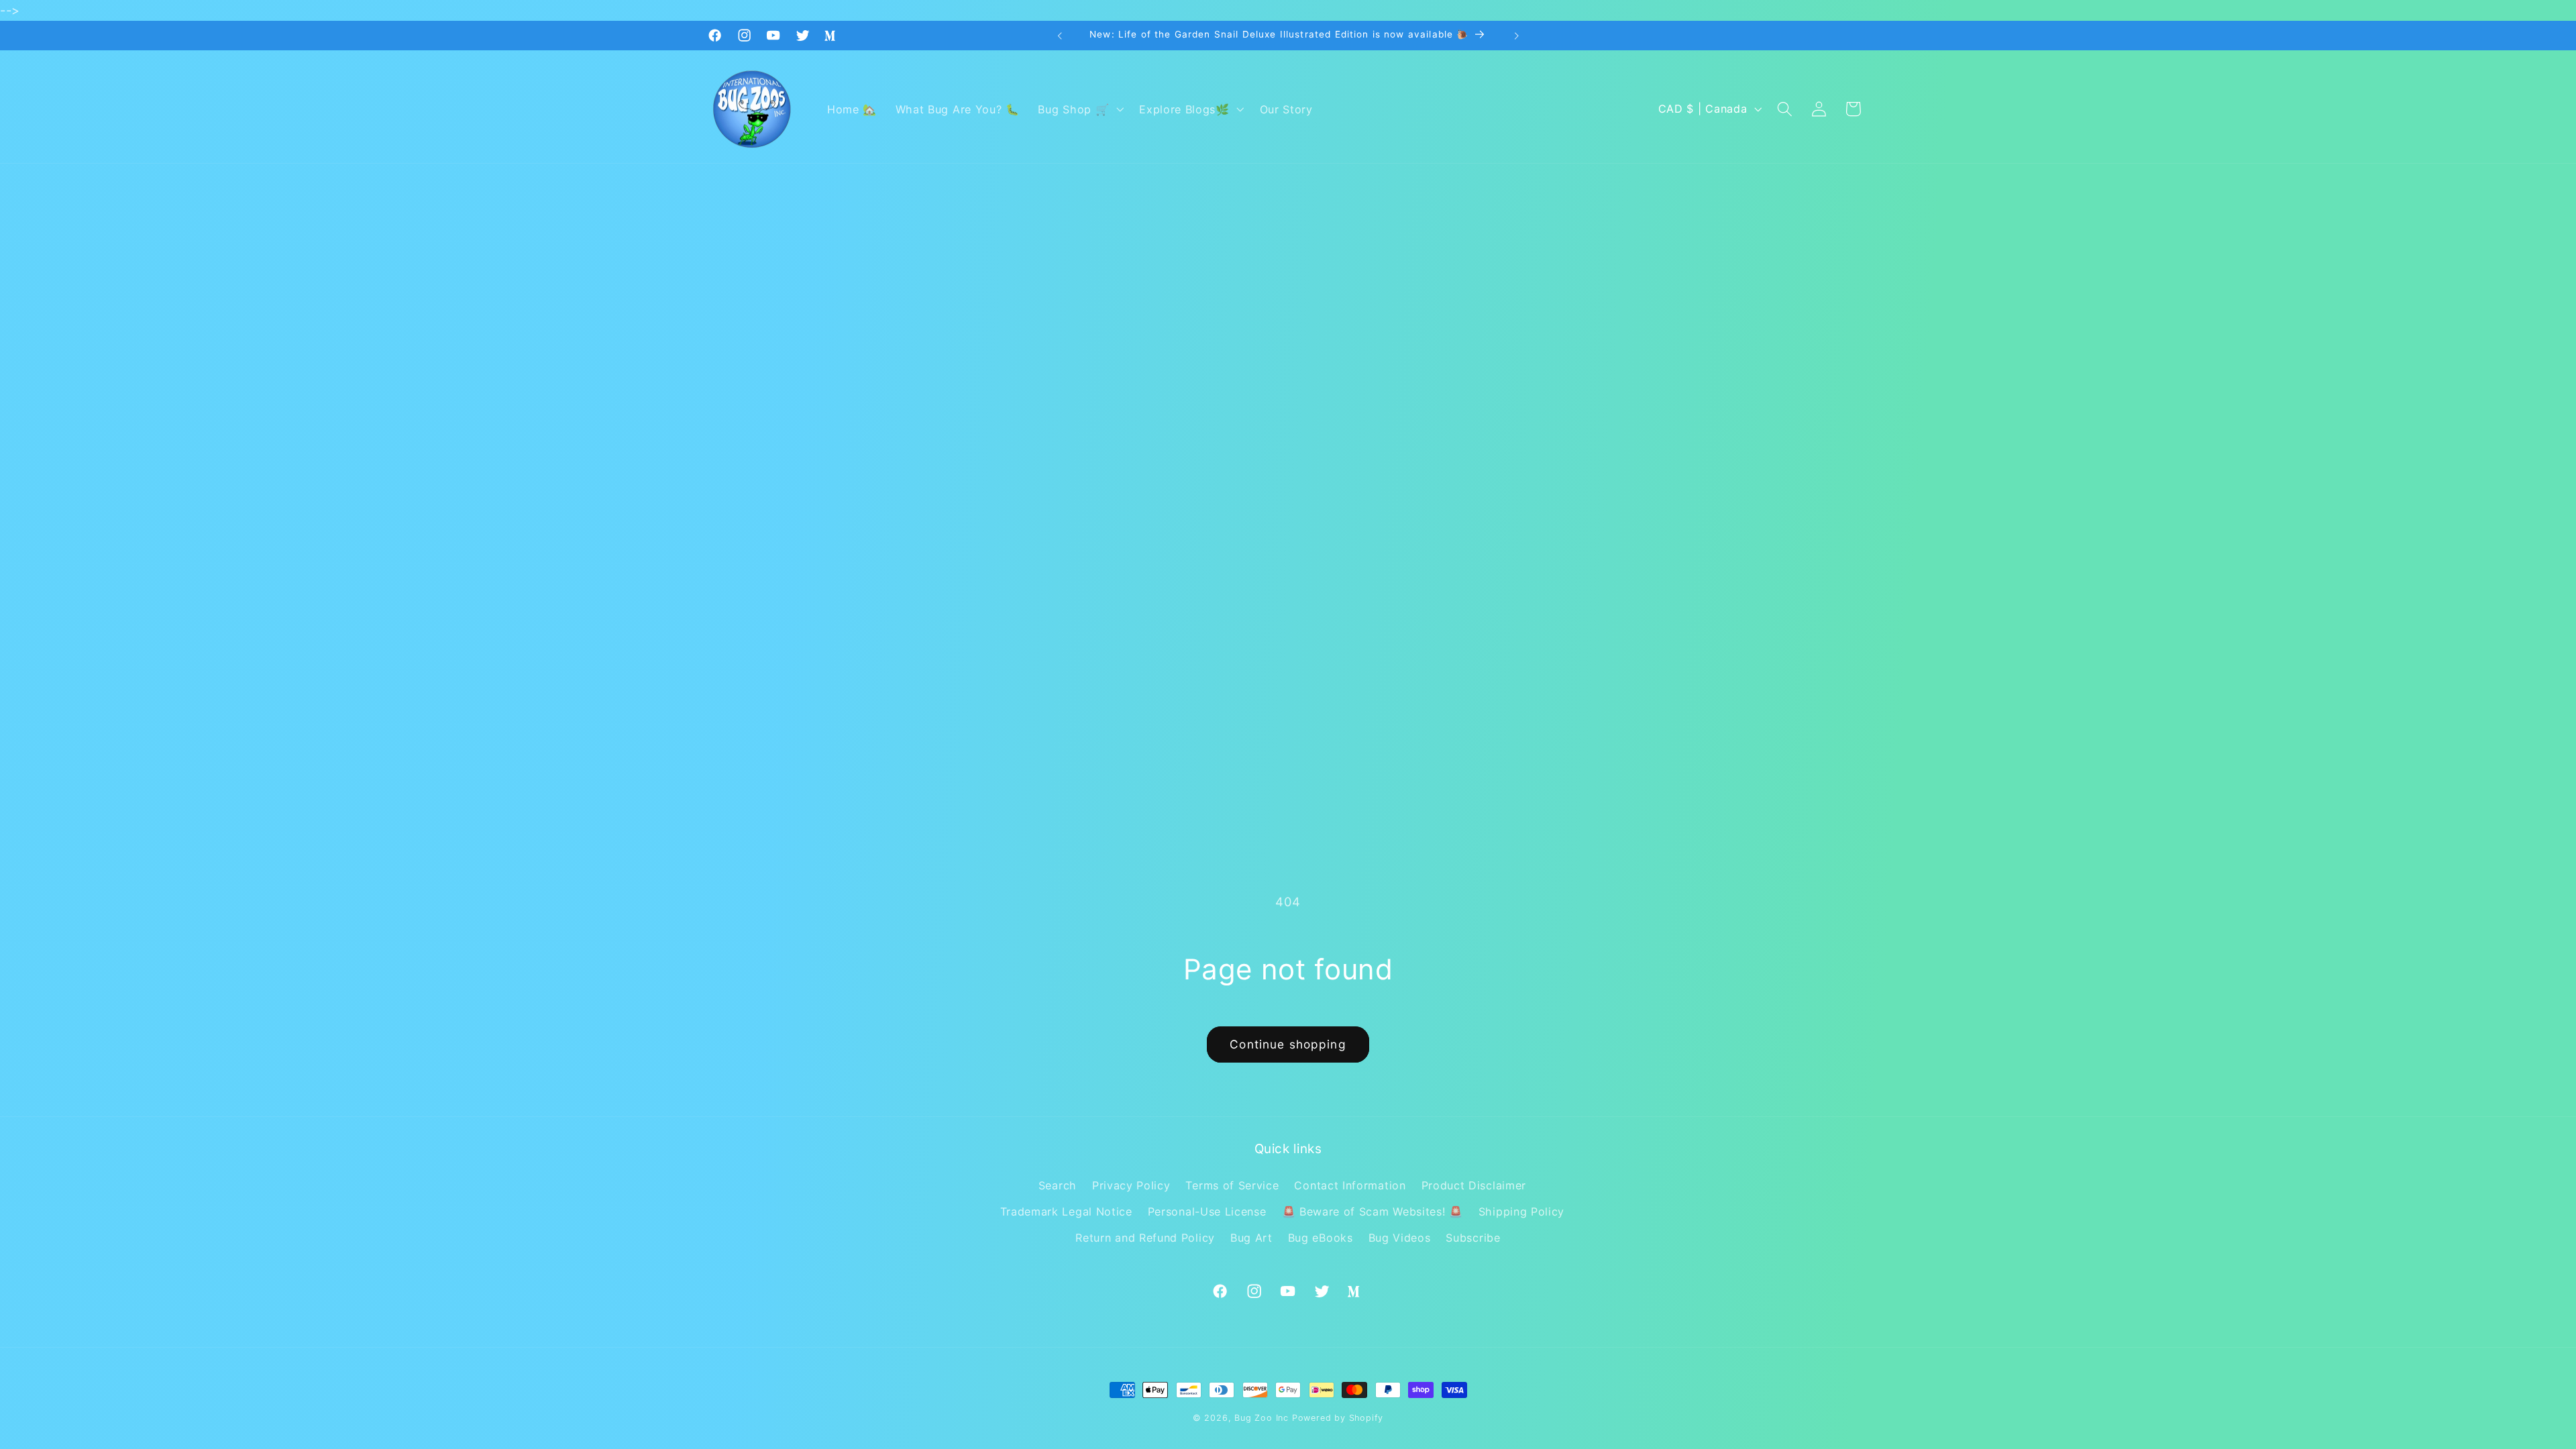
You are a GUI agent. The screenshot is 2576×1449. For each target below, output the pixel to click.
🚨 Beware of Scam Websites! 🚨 (1373, 1212)
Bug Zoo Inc (1262, 1418)
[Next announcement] (1516, 36)
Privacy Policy (1131, 1185)
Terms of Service (1232, 1185)
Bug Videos (1400, 1238)
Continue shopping (1288, 1044)
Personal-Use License (1207, 1212)
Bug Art (1251, 1238)
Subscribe (1473, 1238)
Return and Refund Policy (1145, 1238)
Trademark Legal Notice (1066, 1212)
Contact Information (1350, 1185)
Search (1058, 1185)
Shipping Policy (1521, 1212)
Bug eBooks (1321, 1238)
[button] (1080, 109)
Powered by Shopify (1338, 1418)
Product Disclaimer (1474, 1185)
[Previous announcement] (1060, 36)
